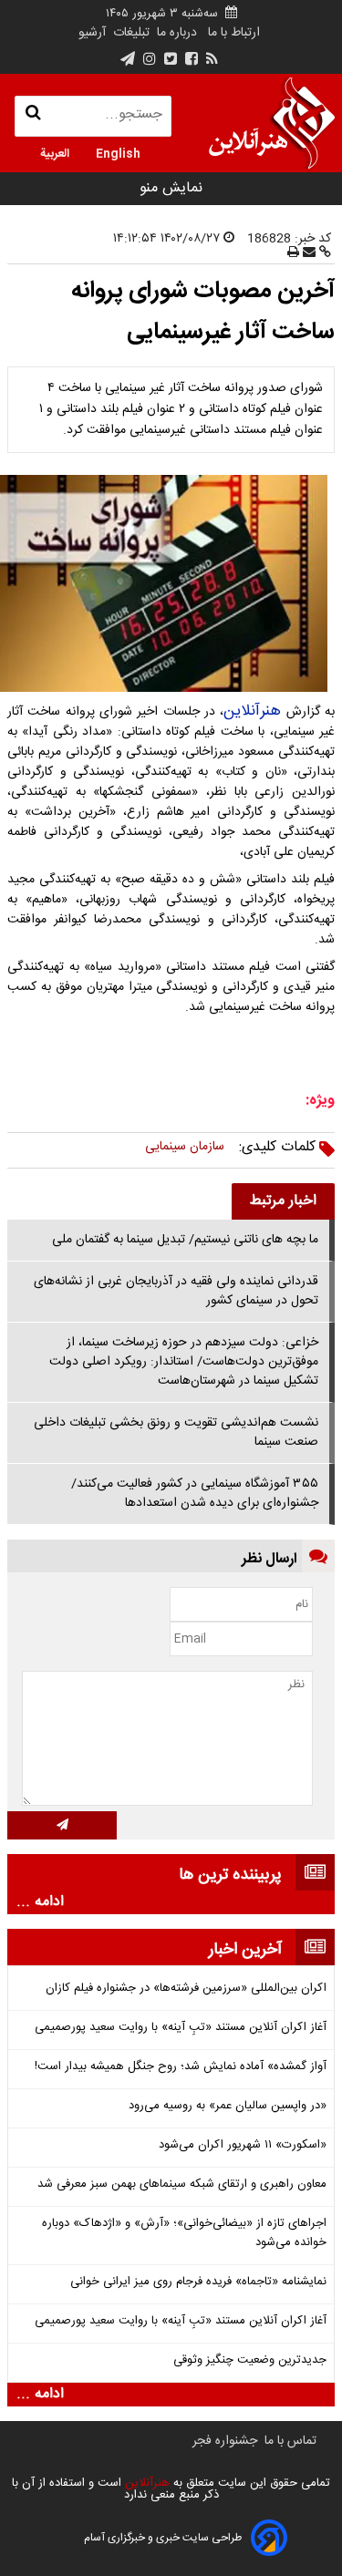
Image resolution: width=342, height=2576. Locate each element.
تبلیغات (130, 33)
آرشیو (92, 33)
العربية (55, 152)
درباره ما (177, 33)
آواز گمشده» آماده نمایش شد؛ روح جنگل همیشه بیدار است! (181, 2067)
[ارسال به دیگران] (307, 253)
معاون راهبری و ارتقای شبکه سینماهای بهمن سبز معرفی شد (182, 2184)
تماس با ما (290, 2441)
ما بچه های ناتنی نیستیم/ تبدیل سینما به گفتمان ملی (185, 1240)
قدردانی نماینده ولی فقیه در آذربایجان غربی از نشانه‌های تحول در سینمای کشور (176, 1291)
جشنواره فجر (225, 2441)
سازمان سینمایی (185, 1147)
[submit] (62, 1825)
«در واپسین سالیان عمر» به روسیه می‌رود (228, 2106)
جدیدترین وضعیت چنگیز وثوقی (250, 2360)
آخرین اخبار (245, 1950)
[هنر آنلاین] (272, 123)
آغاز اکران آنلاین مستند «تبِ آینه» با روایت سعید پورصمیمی (181, 2028)
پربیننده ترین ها (230, 1875)
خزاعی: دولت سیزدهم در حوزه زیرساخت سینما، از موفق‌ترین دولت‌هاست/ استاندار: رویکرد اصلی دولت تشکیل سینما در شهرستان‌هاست (184, 1362)
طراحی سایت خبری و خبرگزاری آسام (163, 2538)
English (118, 152)
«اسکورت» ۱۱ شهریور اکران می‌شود (243, 2145)
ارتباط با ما (234, 33)
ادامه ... (40, 1902)
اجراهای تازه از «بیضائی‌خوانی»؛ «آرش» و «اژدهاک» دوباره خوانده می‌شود (184, 2233)
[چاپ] (293, 253)
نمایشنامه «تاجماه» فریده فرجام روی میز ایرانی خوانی (198, 2282)
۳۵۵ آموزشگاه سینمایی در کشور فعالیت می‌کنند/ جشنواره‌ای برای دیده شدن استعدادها (195, 1494)
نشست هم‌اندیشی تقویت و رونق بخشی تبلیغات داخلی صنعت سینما (176, 1432)
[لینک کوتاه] (323, 253)
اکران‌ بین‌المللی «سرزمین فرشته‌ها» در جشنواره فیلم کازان (186, 1989)
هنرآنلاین (252, 711)
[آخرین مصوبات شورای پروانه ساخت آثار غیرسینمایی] (171, 584)
